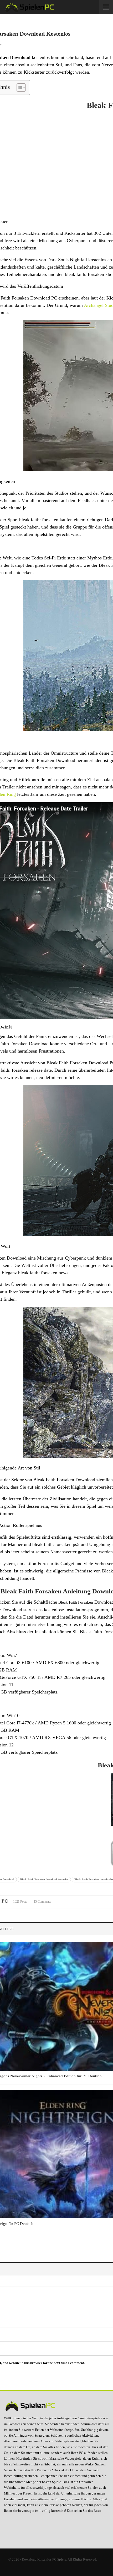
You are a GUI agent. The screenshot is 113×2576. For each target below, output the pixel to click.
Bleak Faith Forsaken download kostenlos (44, 1879)
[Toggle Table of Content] (19, 88)
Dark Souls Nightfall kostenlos (77, 260)
